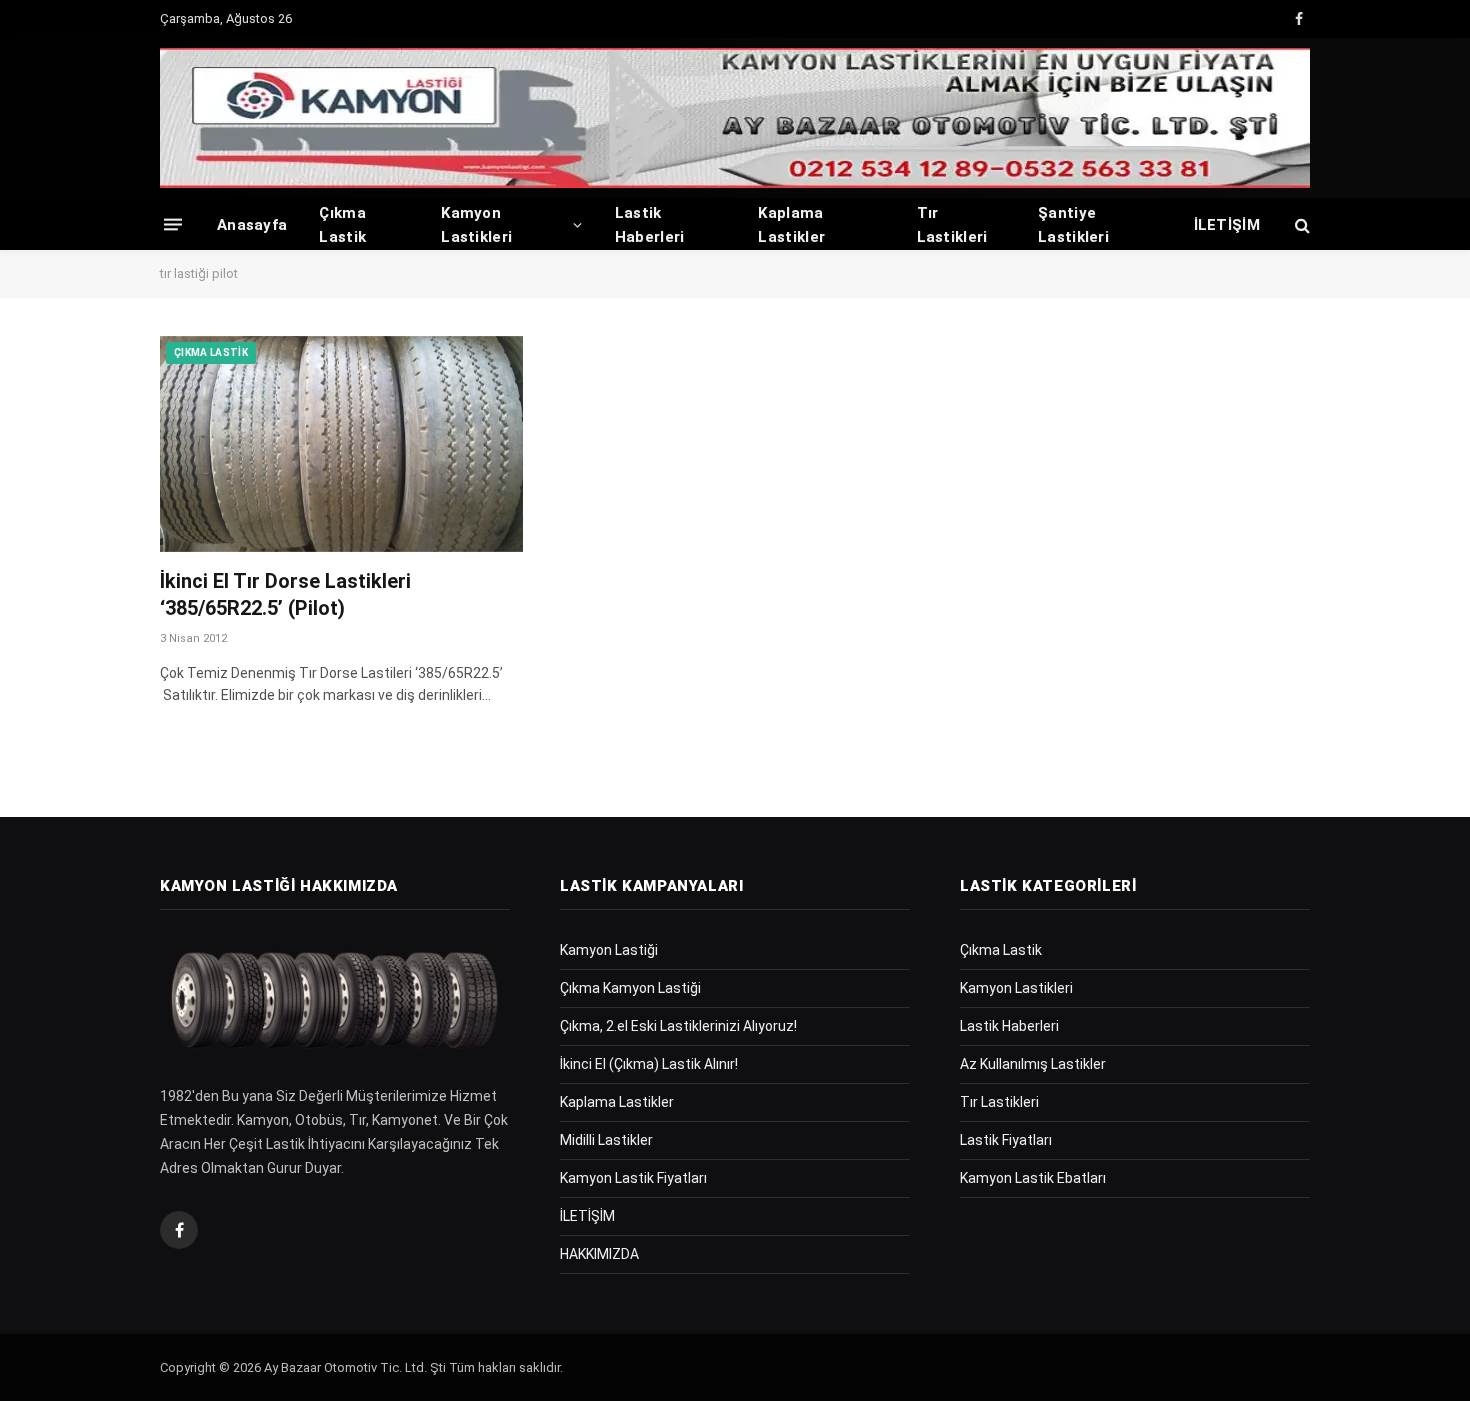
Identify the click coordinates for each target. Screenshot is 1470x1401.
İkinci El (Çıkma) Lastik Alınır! (649, 1064)
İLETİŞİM (1227, 225)
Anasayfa (252, 225)
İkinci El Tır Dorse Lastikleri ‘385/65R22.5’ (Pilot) (285, 594)
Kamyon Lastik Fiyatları (633, 1178)
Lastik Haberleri (650, 225)
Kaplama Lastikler (791, 225)
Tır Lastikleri (952, 225)
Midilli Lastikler (606, 1140)
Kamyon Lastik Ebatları (1033, 1178)
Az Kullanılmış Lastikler (1033, 1064)
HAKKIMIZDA (599, 1254)
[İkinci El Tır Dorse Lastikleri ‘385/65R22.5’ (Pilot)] (341, 444)
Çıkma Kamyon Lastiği (630, 988)
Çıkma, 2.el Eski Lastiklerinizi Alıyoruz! (678, 1026)
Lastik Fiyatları (1006, 1140)
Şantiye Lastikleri (1073, 225)
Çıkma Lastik (342, 225)
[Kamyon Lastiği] (735, 118)
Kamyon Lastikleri (476, 225)
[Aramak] (1300, 224)
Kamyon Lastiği (609, 950)
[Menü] (173, 224)
